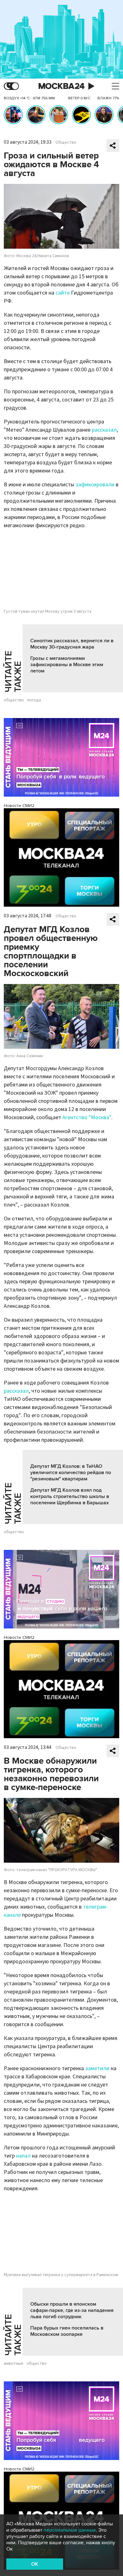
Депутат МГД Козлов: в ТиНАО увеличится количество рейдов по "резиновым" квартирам (71, 1473)
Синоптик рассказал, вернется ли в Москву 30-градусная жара (72, 644)
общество (14, 700)
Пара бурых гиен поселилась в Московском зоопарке (67, 2331)
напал (23, 2156)
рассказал (104, 430)
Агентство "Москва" (87, 1117)
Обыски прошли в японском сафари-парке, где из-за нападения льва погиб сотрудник (72, 2310)
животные (14, 2363)
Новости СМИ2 (19, 806)
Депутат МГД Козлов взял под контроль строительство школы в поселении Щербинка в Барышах (70, 1496)
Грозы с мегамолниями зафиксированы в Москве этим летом (67, 665)
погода (34, 700)
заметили (97, 2068)
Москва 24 (61, 86)
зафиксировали (95, 485)
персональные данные (70, 2530)
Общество (66, 142)
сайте (63, 293)
